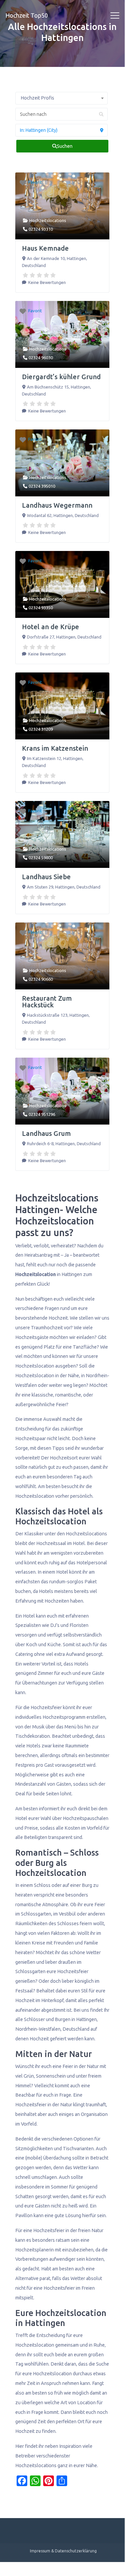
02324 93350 (41, 608)
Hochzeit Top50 (27, 15)
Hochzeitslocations (48, 220)
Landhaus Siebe (46, 877)
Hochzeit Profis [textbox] (37, 98)
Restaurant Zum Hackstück (47, 1002)
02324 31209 (41, 729)
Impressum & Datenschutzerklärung (63, 2551)
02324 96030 (41, 358)
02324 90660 (41, 979)
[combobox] (62, 98)
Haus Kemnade (45, 248)
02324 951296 (42, 1114)
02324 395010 (42, 486)
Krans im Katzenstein (55, 748)
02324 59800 (41, 858)
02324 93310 (41, 229)
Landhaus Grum (46, 1133)
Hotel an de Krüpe (51, 627)
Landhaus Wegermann (57, 505)
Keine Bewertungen (47, 282)
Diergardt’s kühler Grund (61, 377)
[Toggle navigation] (115, 16)
